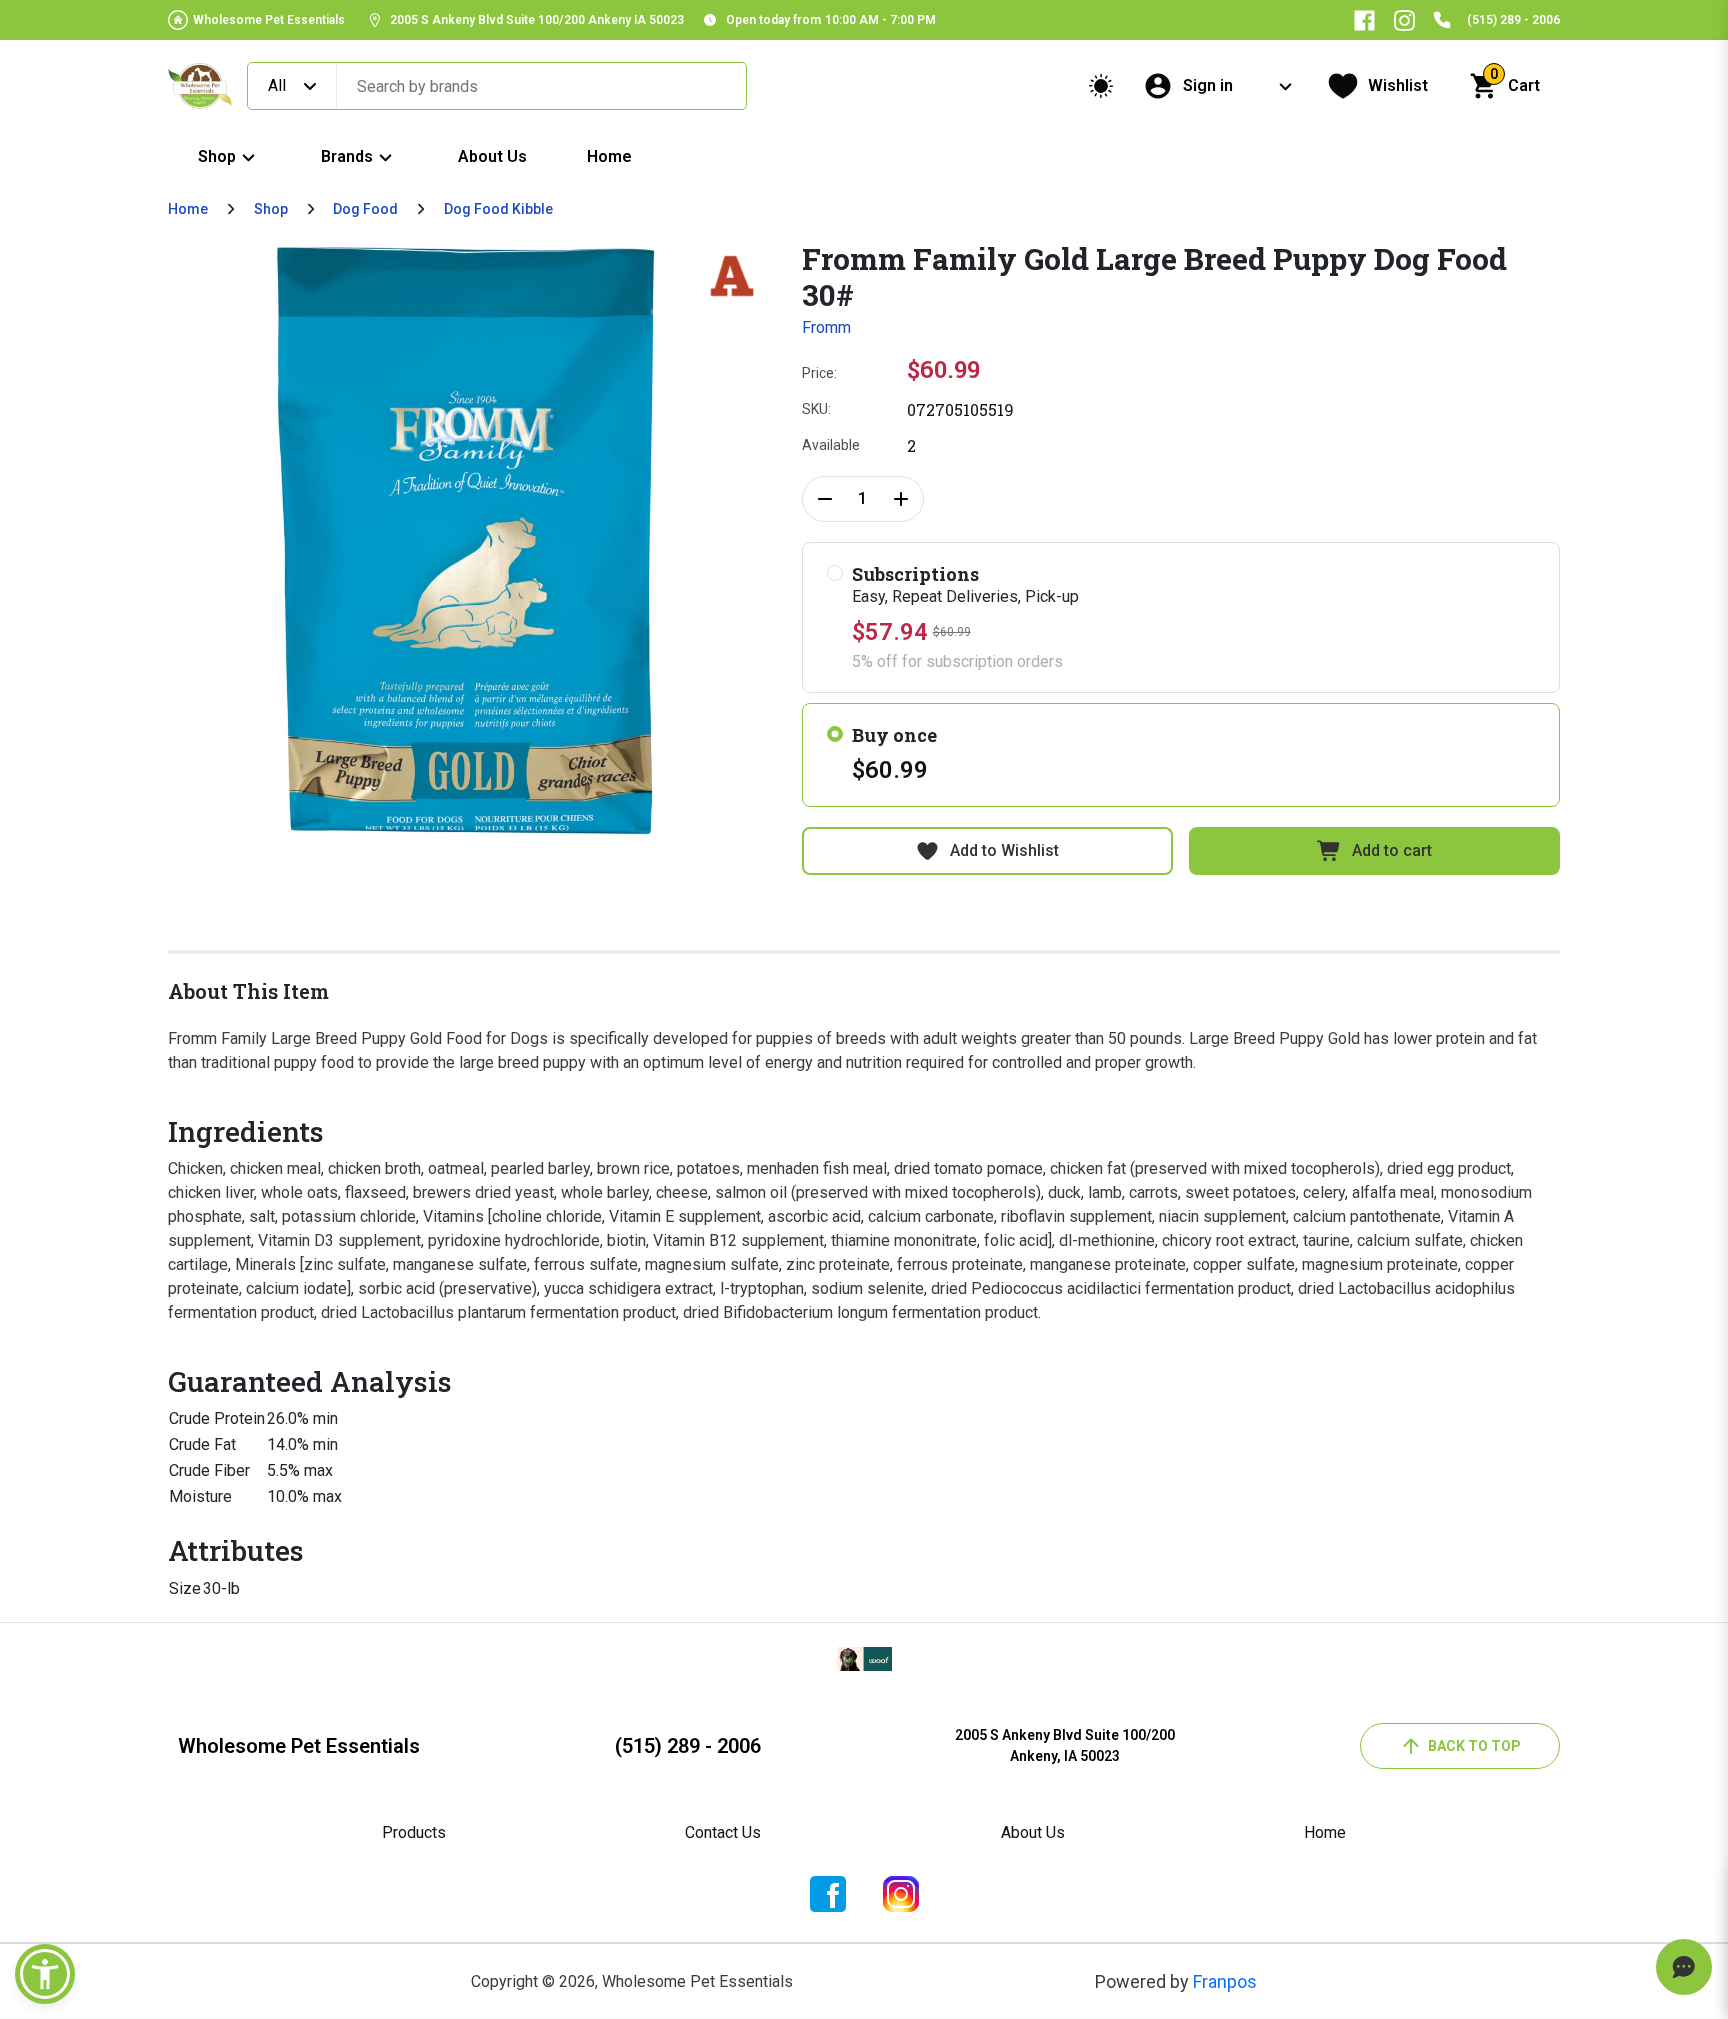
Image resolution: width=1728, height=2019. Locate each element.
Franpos (1225, 1981)
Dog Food (365, 209)
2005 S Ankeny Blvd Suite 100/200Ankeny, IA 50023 (1065, 1745)
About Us (492, 156)
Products (414, 1832)
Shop (217, 156)
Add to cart (1392, 850)
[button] (45, 1974)
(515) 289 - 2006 (1513, 20)
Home (609, 156)
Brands (347, 156)
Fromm (826, 327)
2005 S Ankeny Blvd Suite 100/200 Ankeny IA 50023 (537, 20)
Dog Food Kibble (498, 209)
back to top (1474, 1746)
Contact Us (723, 1832)
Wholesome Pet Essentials (269, 20)
